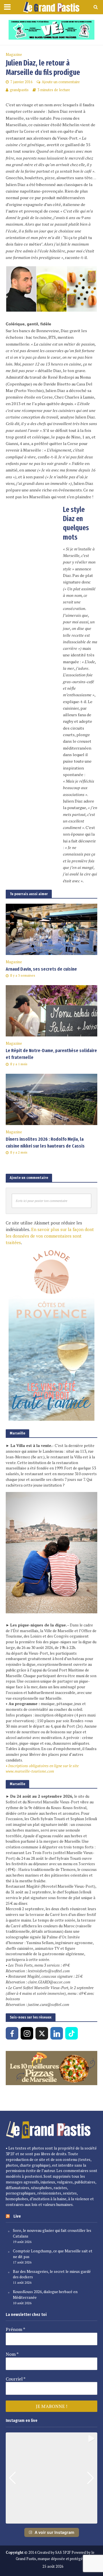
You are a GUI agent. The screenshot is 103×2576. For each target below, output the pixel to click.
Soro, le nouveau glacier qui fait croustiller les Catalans (52, 2233)
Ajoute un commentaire (61, 82)
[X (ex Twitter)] (42, 2033)
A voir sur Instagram (55, 2532)
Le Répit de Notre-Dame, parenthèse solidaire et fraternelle (51, 1054)
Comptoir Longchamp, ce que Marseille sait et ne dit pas (53, 2254)
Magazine (14, 55)
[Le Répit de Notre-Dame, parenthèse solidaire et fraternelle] (51, 1010)
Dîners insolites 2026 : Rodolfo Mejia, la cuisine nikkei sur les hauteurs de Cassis (45, 1143)
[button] (51, 2520)
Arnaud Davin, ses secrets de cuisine (41, 969)
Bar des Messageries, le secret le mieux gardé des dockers (52, 2274)
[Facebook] (12, 2033)
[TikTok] (72, 2033)
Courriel (16, 2379)
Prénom (15, 2329)
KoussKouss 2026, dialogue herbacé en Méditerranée (45, 2295)
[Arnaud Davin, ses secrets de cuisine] (51, 929)
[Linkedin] (57, 2033)
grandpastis (19, 90)
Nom (12, 2354)
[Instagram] (27, 2033)
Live (17, 2216)
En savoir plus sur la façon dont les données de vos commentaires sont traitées (50, 1236)
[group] (51, 2478)
